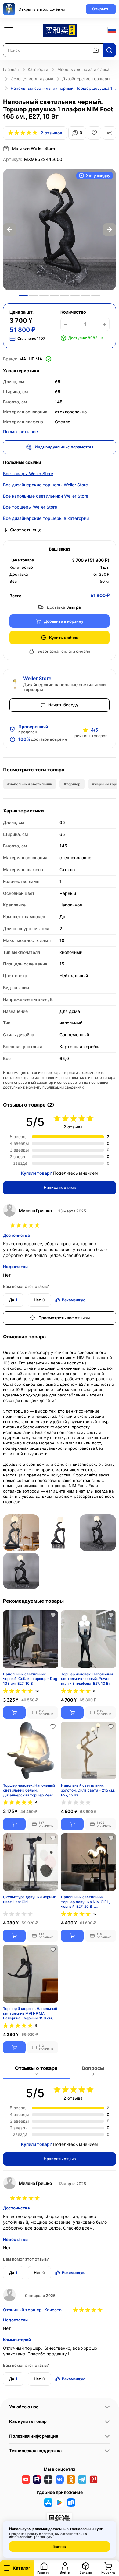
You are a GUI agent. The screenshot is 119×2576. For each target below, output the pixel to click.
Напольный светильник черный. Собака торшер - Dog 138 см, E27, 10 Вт (30, 1679)
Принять (60, 2546)
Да (13, 1300)
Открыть (101, 9)
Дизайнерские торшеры (86, 79)
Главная (11, 69)
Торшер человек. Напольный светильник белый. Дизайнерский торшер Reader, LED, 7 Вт (31, 1790)
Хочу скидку (98, 176)
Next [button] (110, 230)
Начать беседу (63, 705)
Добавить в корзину (64, 621)
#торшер (72, 784)
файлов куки (43, 2537)
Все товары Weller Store (28, 473)
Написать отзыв (60, 1187)
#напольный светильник (30, 784)
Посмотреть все (20, 431)
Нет (39, 1300)
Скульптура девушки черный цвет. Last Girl (30, 1899)
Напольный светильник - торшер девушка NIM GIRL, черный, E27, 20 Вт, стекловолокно (85, 1902)
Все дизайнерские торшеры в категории (46, 518)
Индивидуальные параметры (64, 447)
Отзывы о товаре (36, 2071)
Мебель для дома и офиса (83, 69)
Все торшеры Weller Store (30, 507)
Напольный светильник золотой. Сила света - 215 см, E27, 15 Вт (88, 1790)
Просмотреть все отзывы (64, 1318)
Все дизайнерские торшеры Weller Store (45, 485)
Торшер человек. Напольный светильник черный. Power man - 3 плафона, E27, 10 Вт (87, 1679)
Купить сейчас (64, 638)
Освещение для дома (32, 79)
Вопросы (93, 2071)
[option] (60, 230)
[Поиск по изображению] (96, 50)
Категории (38, 69)
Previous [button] (9, 230)
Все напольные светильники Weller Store (46, 496)
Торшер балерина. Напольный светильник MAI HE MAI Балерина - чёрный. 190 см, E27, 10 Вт (30, 2013)
